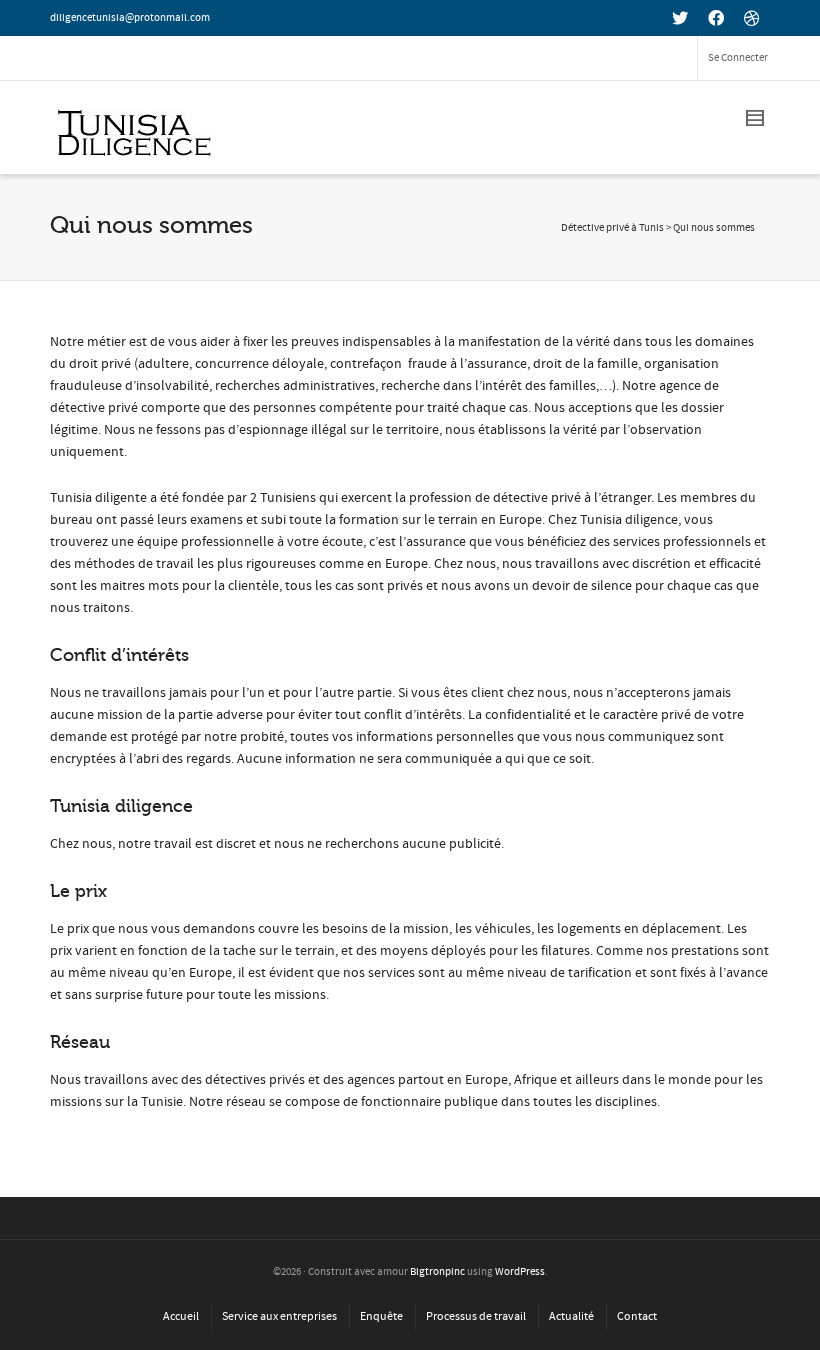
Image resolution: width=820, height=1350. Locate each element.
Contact (637, 1316)
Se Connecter (738, 58)
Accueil (181, 1316)
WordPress (520, 1272)
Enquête (381, 1316)
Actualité (571, 1316)
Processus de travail (476, 1316)
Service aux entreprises (279, 1316)
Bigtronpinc (437, 1272)
